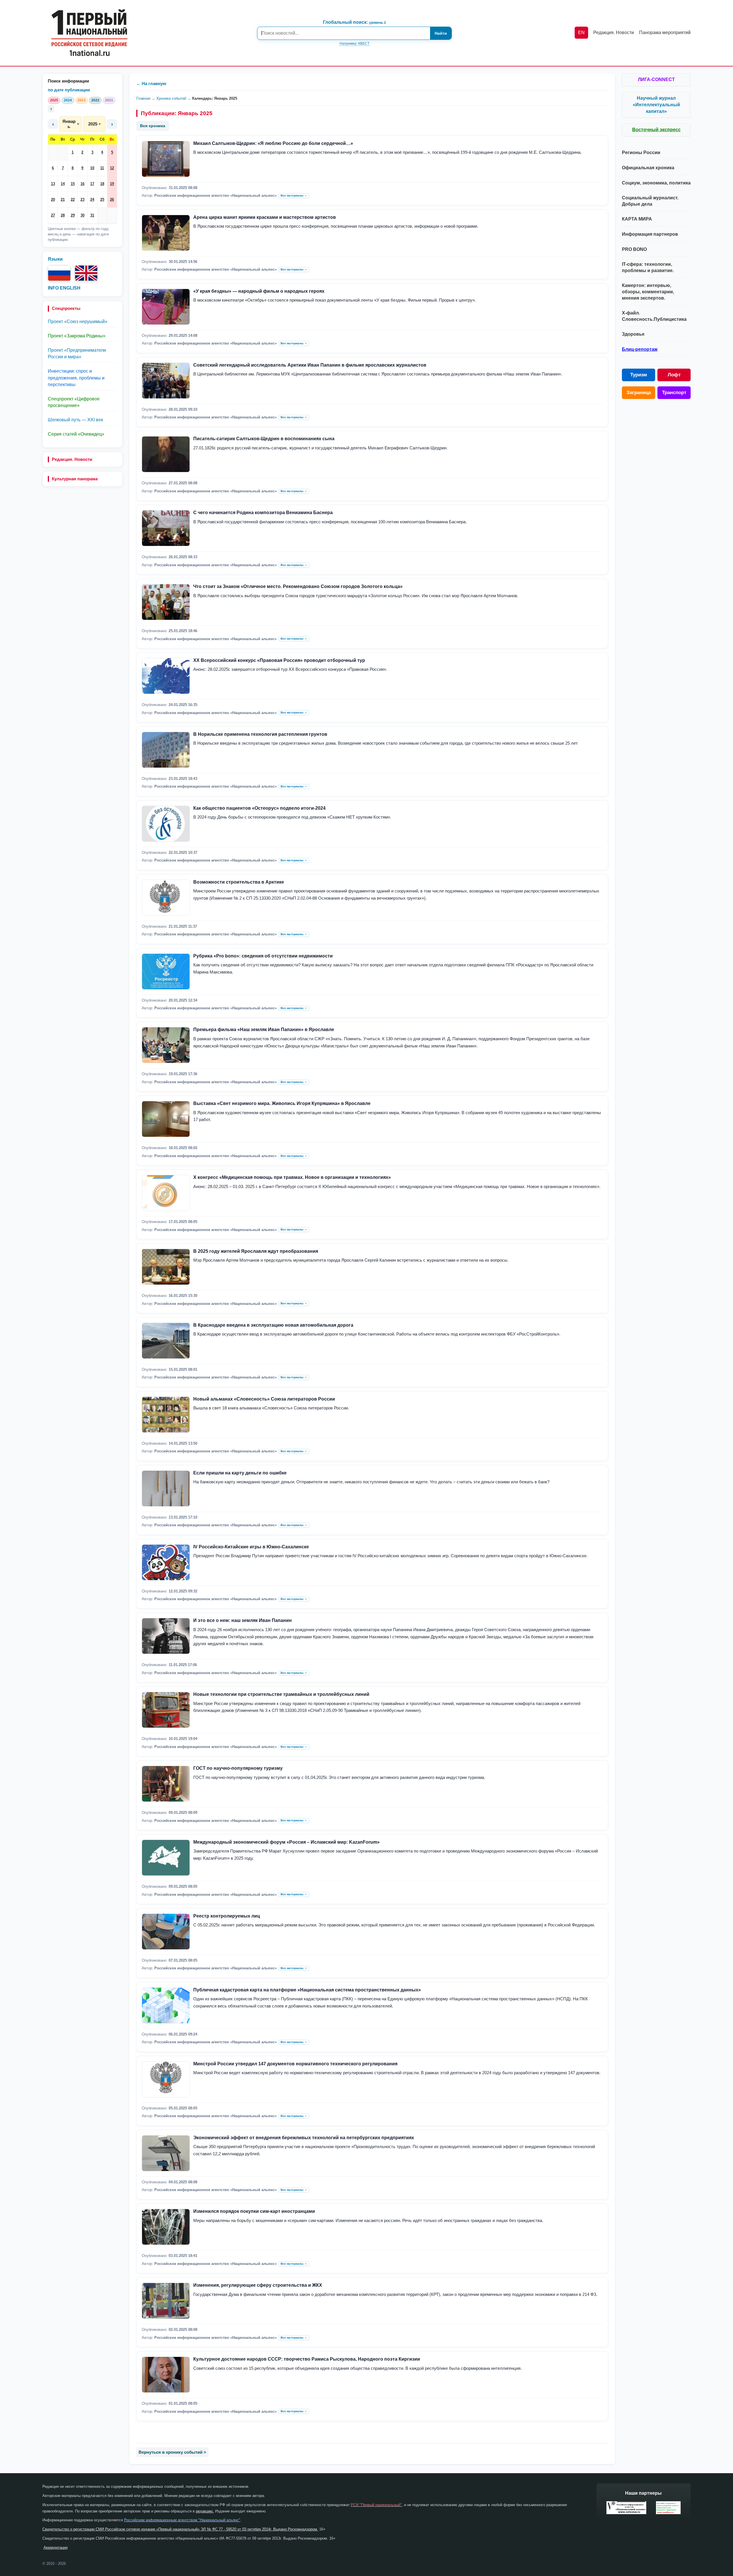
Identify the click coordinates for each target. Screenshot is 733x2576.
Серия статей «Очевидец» (76, 434)
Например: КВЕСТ (354, 44)
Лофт (674, 375)
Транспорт (674, 393)
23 (82, 199)
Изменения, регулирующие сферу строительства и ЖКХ (258, 2285)
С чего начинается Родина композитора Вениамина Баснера (263, 513)
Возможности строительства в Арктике (239, 882)
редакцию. (205, 2511)
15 (73, 184)
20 (53, 199)
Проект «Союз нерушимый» (78, 321)
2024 (68, 100)
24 (92, 199)
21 (63, 199)
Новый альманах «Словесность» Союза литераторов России (264, 1399)
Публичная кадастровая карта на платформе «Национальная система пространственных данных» (307, 1990)
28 (63, 215)
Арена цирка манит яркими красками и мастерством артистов (265, 217)
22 (73, 199)
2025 (54, 100)
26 (112, 199)
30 (82, 215)
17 (92, 184)
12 (112, 168)
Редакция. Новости (72, 459)
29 (73, 215)
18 (102, 184)
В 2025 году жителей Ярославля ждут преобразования (256, 1251)
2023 (82, 100)
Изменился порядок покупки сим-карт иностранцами (254, 2211)
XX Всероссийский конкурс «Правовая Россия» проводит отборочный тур (279, 660)
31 (92, 215)
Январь (69, 124)
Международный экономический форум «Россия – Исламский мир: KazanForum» (286, 1842)
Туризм (639, 375)
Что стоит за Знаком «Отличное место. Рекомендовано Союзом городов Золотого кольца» (298, 586)
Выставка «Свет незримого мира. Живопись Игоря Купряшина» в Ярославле (282, 1103)
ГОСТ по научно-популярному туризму (238, 1768)
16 (82, 184)
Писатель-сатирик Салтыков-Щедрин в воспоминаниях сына (264, 439)
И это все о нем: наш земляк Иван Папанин (243, 1620)
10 (92, 168)
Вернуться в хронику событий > (172, 2452)
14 (63, 184)
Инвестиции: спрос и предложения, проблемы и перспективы (76, 378)
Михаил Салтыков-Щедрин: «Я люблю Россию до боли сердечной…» (273, 143)
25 (102, 199)
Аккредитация (56, 2548)
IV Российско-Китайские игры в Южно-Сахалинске (251, 1547)
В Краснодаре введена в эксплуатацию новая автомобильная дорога (273, 1325)
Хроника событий (171, 98)
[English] (86, 273)
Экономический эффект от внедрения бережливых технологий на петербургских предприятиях (304, 2138)
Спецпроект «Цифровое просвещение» (74, 402)
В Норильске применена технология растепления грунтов (260, 734)
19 (112, 184)
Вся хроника (153, 126)
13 (53, 184)
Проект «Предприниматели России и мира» (77, 353)
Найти (441, 33)
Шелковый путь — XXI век (75, 420)
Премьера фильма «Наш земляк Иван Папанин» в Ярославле (264, 1030)
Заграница (639, 393)
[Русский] (59, 273)
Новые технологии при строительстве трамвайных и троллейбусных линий (281, 1694)
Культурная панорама (75, 479)
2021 (109, 100)
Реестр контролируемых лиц (227, 1916)
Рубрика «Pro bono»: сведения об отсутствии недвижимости (263, 956)
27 (53, 215)
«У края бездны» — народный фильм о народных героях (259, 291)
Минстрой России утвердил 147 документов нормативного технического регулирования (295, 2064)
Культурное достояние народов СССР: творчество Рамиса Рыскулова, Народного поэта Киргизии (307, 2359)
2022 (95, 100)
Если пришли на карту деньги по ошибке (240, 1473)
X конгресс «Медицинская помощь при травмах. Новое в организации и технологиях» (292, 1177)
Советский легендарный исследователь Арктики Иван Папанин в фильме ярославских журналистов (310, 365)
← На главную (151, 83)
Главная (143, 98)
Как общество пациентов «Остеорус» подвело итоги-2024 (259, 808)
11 (102, 168)
